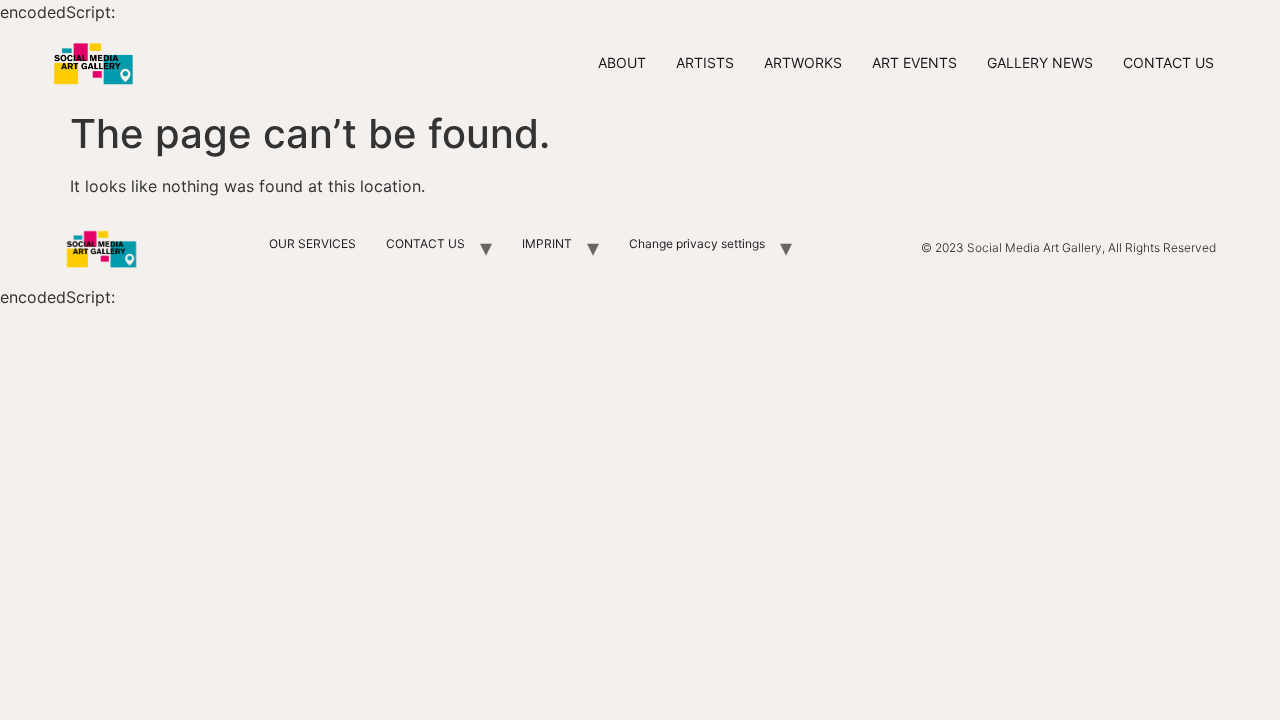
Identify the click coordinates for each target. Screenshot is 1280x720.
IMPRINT (547, 243)
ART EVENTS (914, 62)
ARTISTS (705, 62)
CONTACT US (1168, 62)
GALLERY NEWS (1040, 62)
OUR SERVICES (312, 243)
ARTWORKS (803, 62)
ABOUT (622, 62)
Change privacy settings (697, 243)
